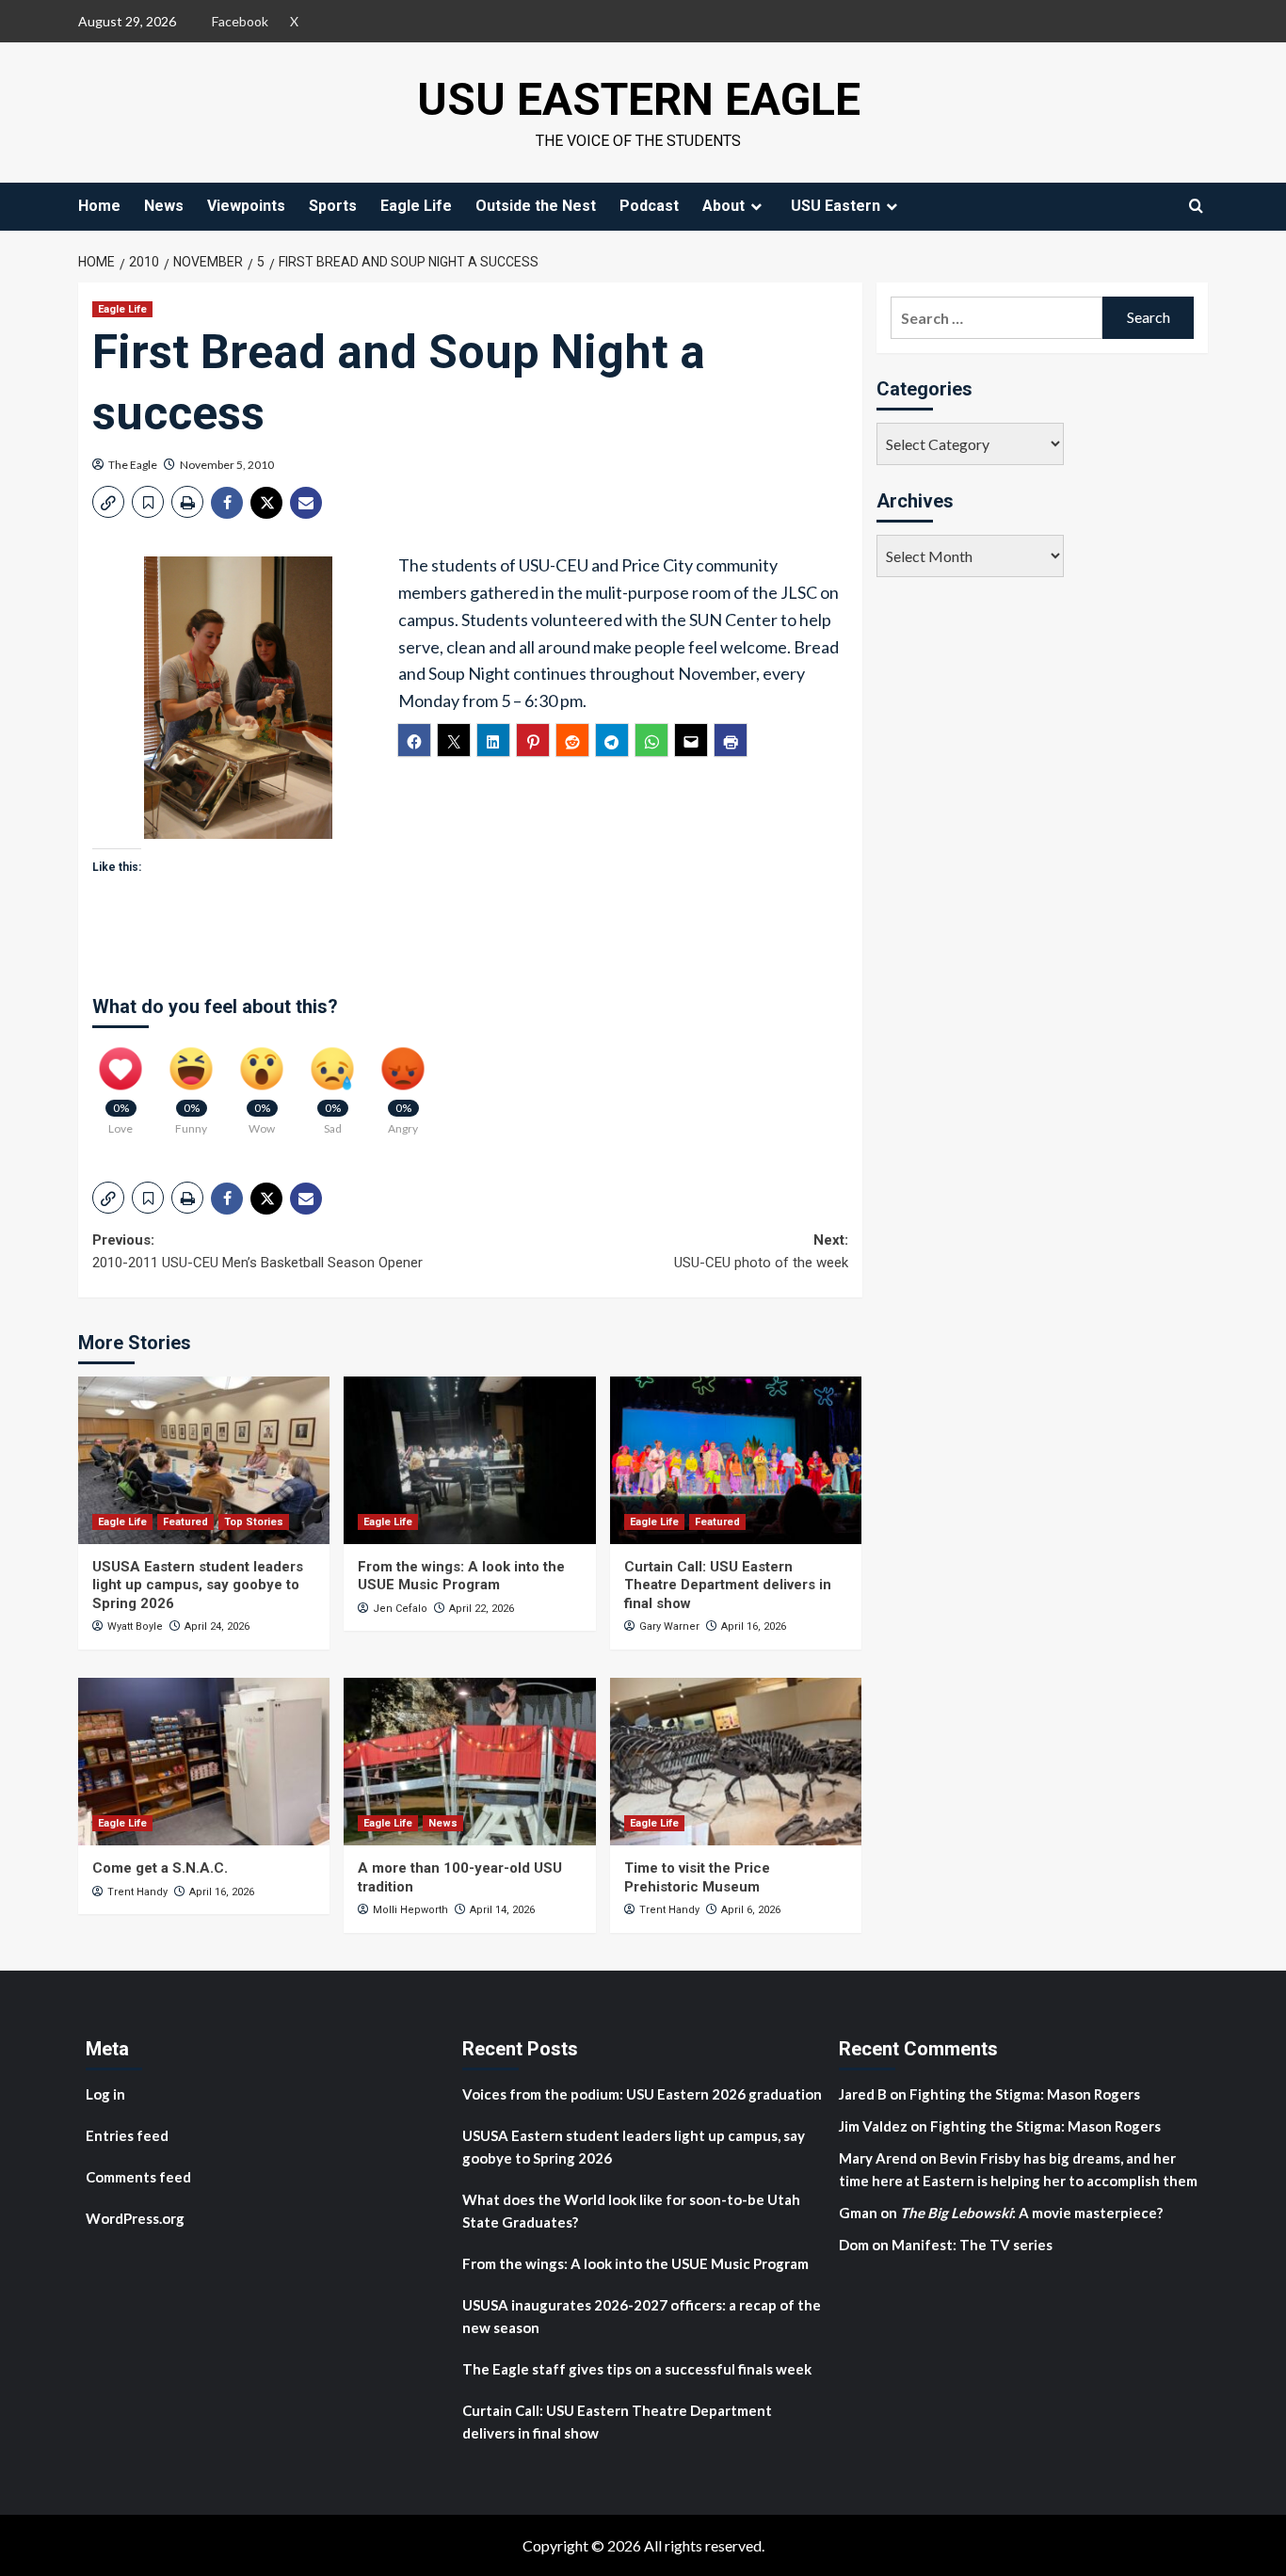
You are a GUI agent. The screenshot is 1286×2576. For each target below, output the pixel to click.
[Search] (1196, 206)
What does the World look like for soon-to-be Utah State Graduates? (631, 2211)
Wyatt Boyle (135, 1626)
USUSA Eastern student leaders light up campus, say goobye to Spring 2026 (198, 1585)
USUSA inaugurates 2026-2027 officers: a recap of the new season (642, 2316)
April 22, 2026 (482, 1609)
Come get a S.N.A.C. (160, 1868)
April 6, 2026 (751, 1910)
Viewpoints (246, 206)
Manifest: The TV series (972, 2245)
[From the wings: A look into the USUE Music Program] (469, 1460)
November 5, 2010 (227, 465)
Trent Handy (137, 1892)
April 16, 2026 (754, 1626)
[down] (756, 206)
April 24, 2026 (217, 1626)
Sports (333, 206)
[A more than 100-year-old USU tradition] (469, 1762)
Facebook (240, 21)
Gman (858, 2213)
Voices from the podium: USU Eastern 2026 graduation (642, 2094)
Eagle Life (416, 206)
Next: (761, 1251)
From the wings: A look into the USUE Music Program (461, 1576)
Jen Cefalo (400, 1609)
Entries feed (127, 2135)
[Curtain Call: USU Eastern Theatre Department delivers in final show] (736, 1460)
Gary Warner (669, 1626)
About (723, 206)
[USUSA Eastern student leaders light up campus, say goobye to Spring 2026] (204, 1460)
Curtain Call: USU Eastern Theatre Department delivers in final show (728, 1585)
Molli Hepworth (410, 1910)
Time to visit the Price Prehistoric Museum (697, 1877)
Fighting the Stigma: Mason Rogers (1026, 2094)
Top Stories (254, 1522)
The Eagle (133, 465)
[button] (108, 502)
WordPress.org (135, 2218)
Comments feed (138, 2177)
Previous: (257, 1251)
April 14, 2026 (502, 1910)
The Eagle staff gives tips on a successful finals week (637, 2369)
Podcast (649, 206)
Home (99, 206)
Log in (105, 2094)
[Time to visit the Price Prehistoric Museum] (736, 1762)
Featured (185, 1522)
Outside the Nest (536, 206)
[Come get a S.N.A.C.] (204, 1762)
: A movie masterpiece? (1031, 2213)
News (164, 206)
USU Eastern (836, 206)
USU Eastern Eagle (639, 99)
